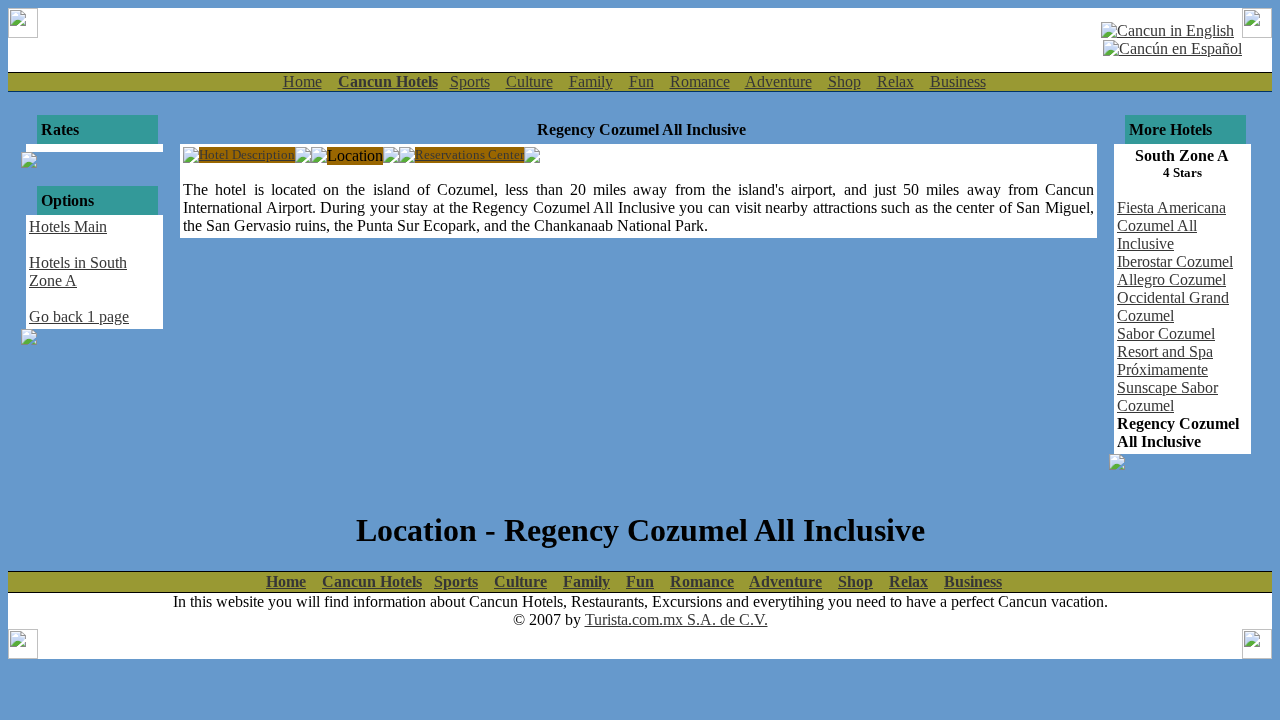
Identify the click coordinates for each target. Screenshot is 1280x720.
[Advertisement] (574, 38)
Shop (844, 81)
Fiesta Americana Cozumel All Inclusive (1171, 225)
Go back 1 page (79, 316)
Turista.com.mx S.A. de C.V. (676, 619)
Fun (641, 81)
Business (958, 81)
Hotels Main (68, 226)
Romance (700, 81)
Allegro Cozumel (1171, 279)
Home (302, 81)
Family (591, 81)
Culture (529, 81)
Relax (895, 81)
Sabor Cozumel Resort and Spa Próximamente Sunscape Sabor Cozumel (1167, 369)
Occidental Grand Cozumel (1173, 306)
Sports (470, 81)
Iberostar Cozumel (1175, 261)
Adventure (778, 81)
